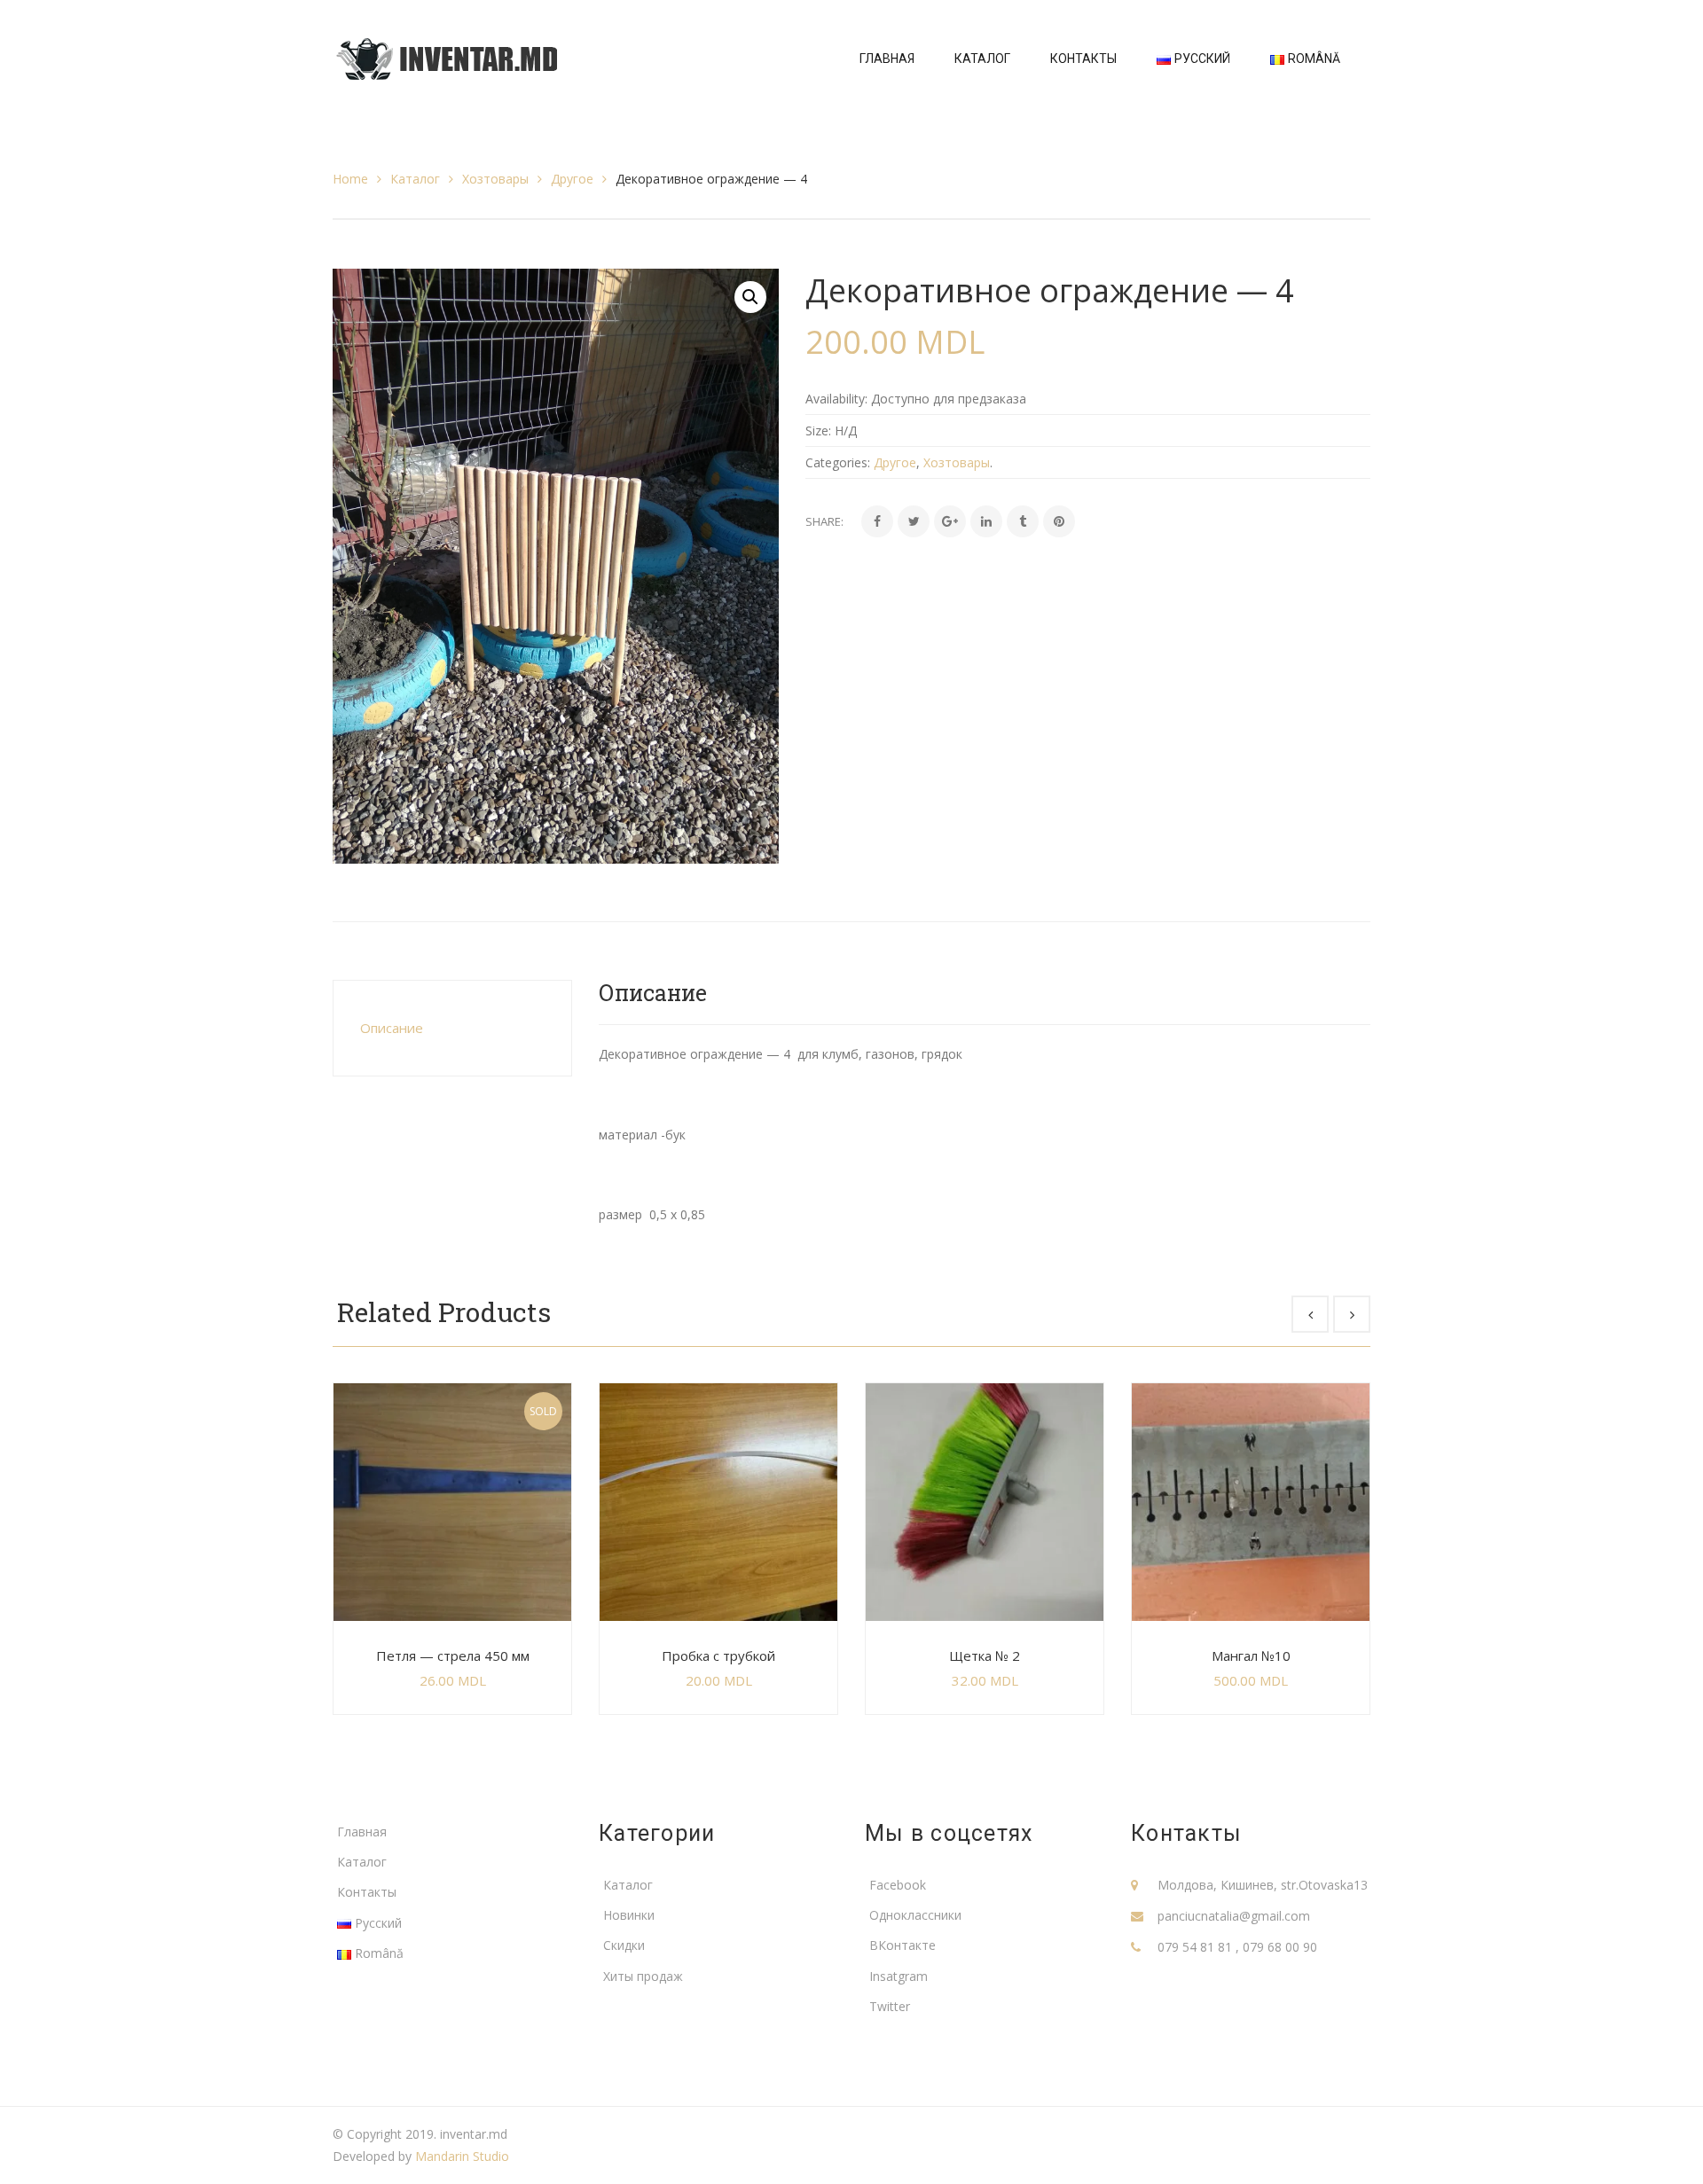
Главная (362, 1832)
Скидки (624, 1945)
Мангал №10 (1251, 1656)
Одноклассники (915, 1915)
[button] (750, 297)
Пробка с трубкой (718, 1656)
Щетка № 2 (985, 1656)
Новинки (629, 1915)
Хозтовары (495, 179)
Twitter (890, 2006)
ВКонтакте (903, 1945)
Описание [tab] (392, 1028)
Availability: (836, 399)
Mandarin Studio (462, 2156)
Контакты (367, 1892)
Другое (572, 179)
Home (350, 179)
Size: (818, 431)
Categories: (838, 462)
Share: (824, 521)
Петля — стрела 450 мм (453, 1656)
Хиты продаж (643, 1976)
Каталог (415, 179)
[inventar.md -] (447, 57)
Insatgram (899, 1976)
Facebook (898, 1885)
